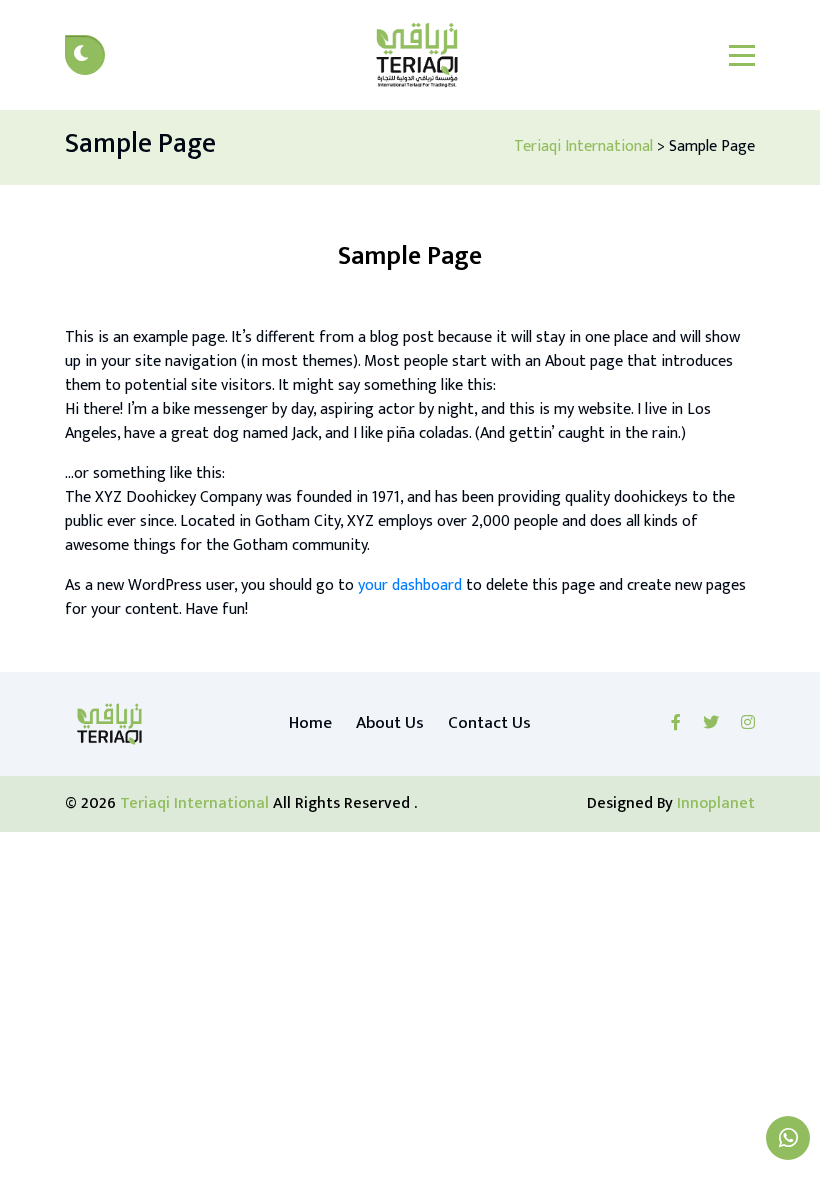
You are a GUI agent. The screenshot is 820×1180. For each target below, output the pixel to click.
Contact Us (489, 723)
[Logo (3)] (110, 724)
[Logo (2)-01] (417, 55)
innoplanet (716, 803)
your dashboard (410, 585)
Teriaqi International (196, 803)
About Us (390, 723)
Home (310, 723)
